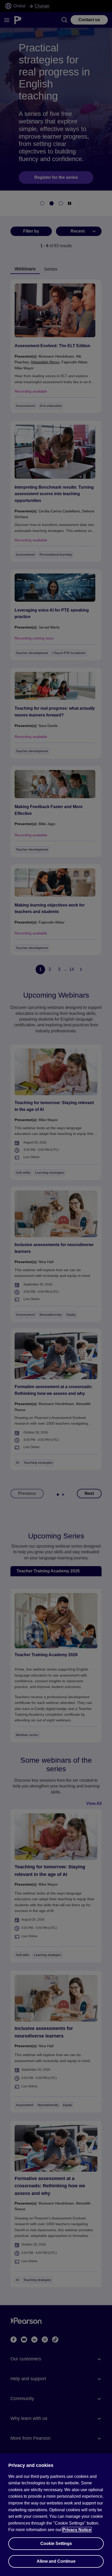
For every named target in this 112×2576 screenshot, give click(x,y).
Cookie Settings (56, 2544)
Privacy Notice (77, 2530)
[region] (56, 2515)
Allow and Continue (56, 2561)
